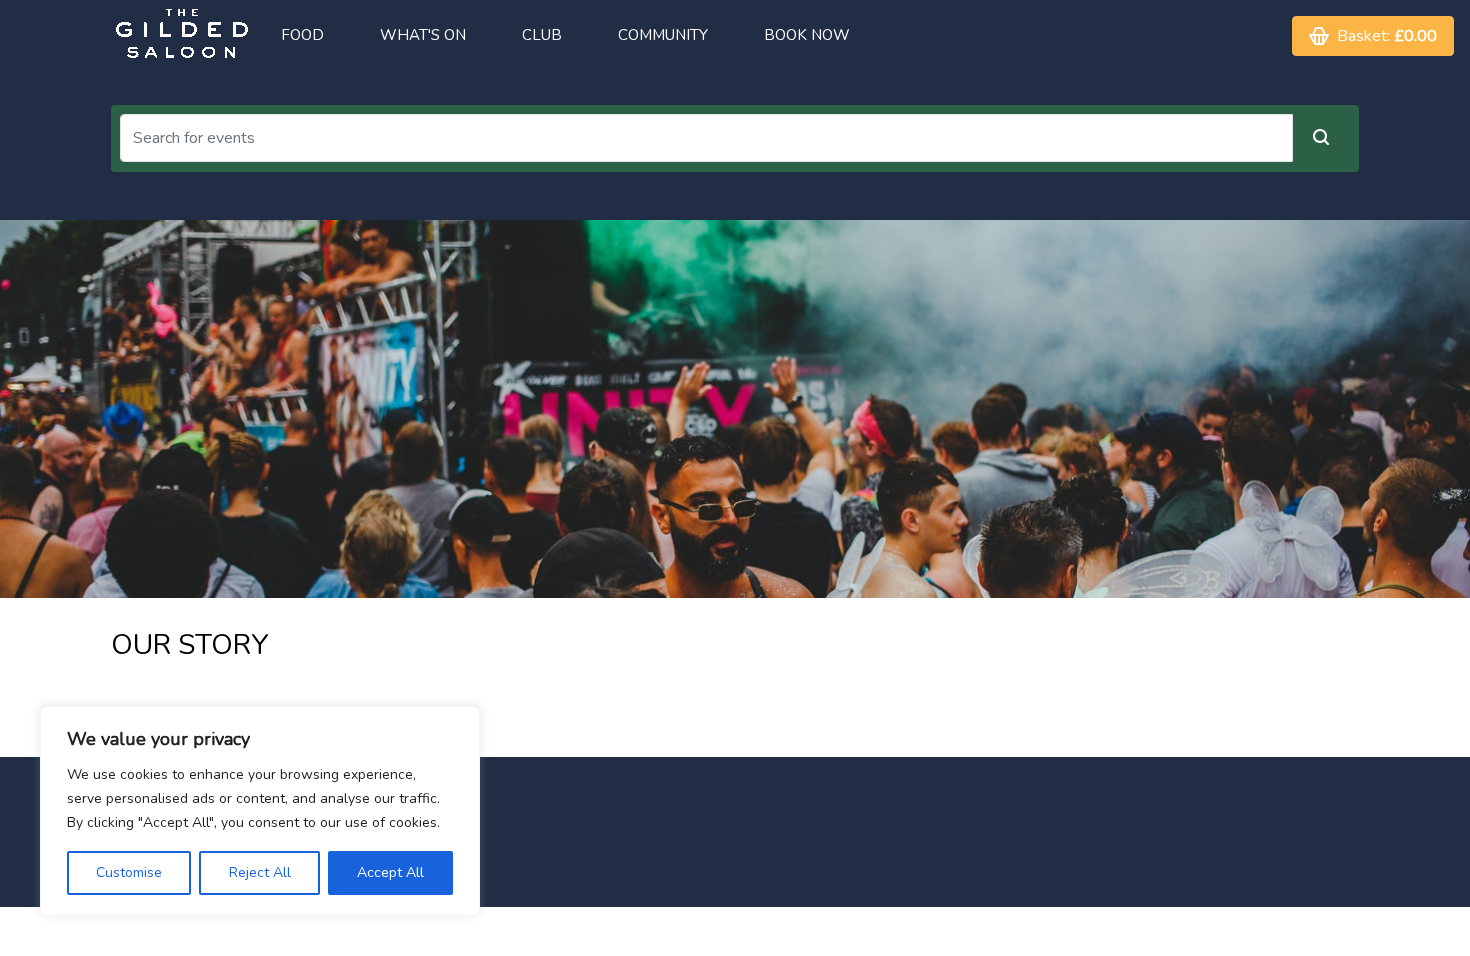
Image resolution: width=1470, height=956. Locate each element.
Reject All (260, 872)
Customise (129, 872)
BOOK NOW (807, 35)
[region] (260, 811)
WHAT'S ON (423, 35)
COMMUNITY (663, 35)
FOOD (302, 35)
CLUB (542, 35)
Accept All (390, 872)
